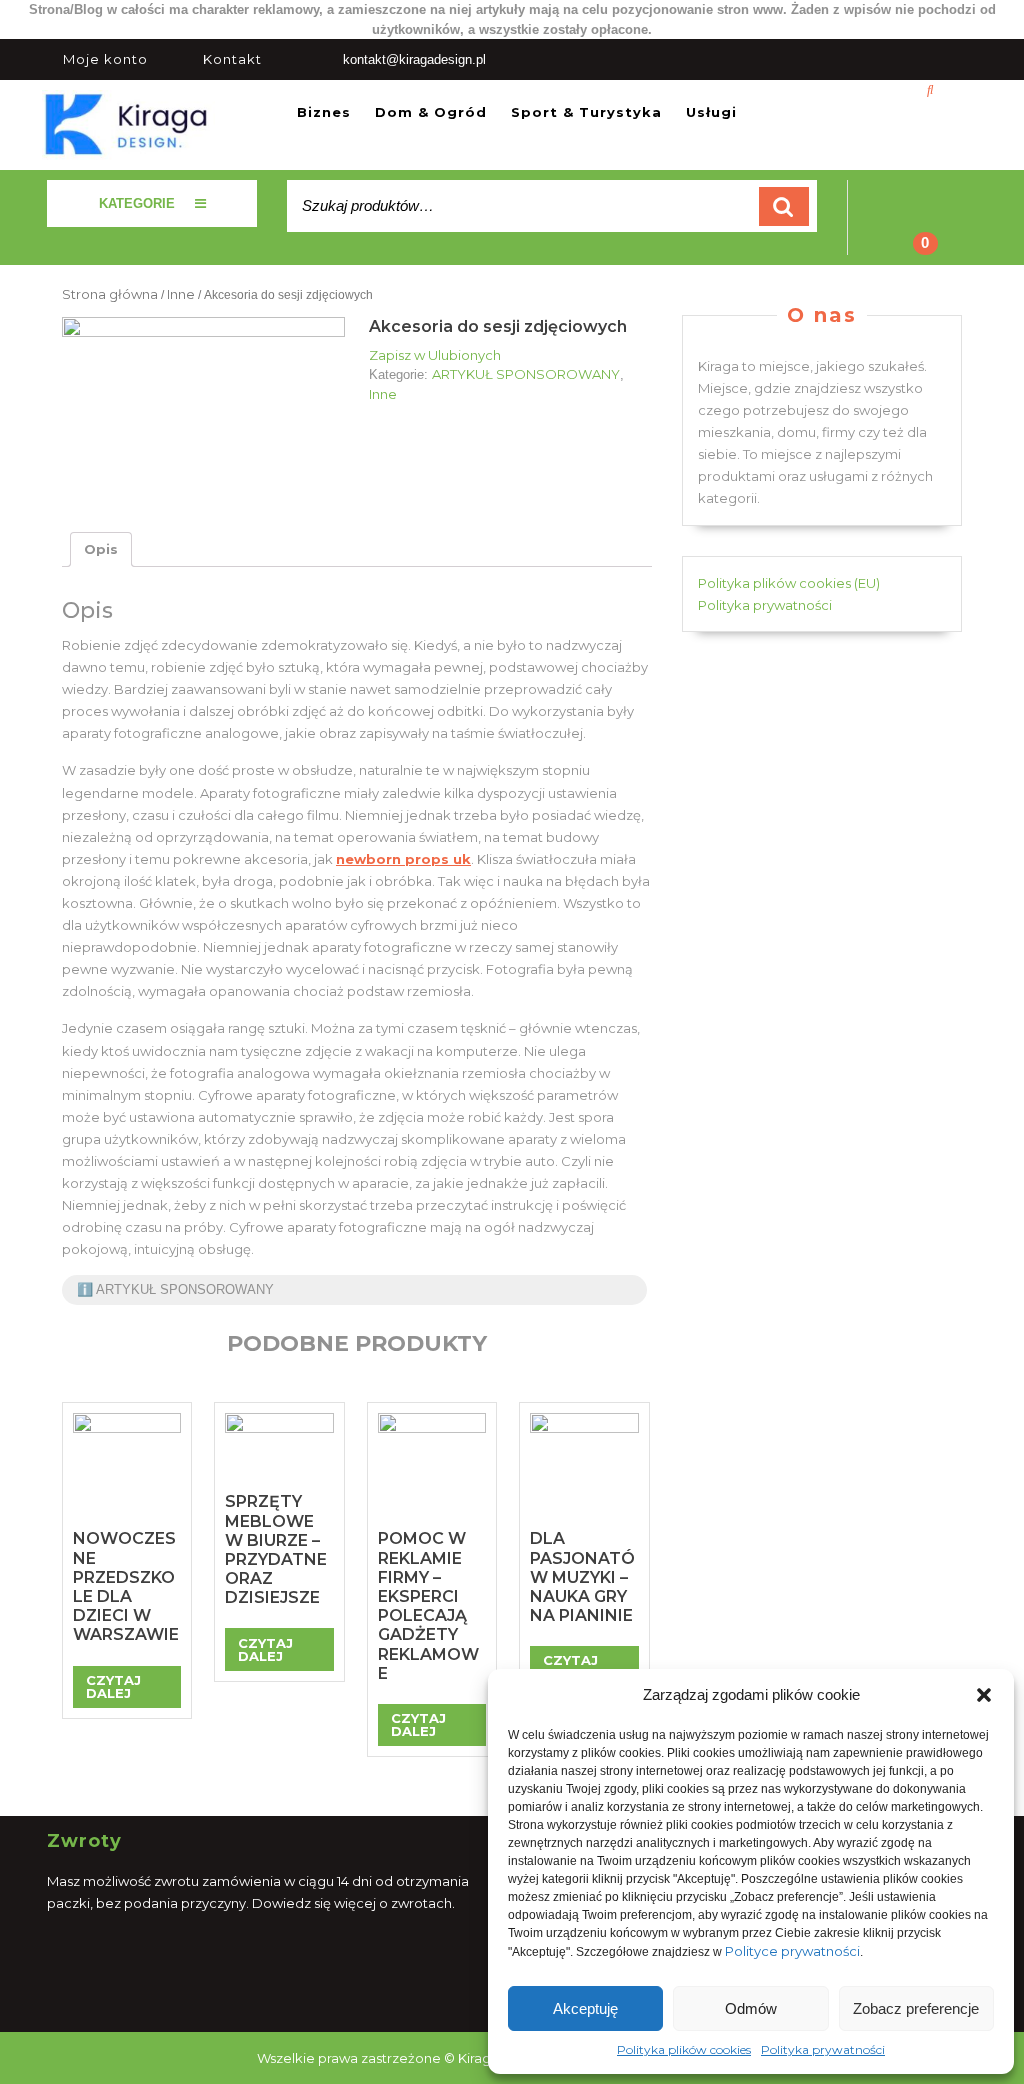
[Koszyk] (912, 230)
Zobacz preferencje (916, 2008)
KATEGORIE (137, 203)
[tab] (101, 549)
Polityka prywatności (823, 2049)
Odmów (751, 2008)
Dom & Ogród (431, 112)
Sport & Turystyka (586, 112)
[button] (984, 1695)
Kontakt (232, 59)
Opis (101, 549)
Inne (181, 294)
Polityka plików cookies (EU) (789, 583)
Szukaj (784, 207)
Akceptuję (585, 2008)
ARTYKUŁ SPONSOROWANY (526, 374)
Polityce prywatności (792, 1951)
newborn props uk (403, 859)
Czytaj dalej (113, 1686)
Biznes (324, 112)
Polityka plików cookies (684, 2049)
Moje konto (105, 59)
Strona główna (110, 294)
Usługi (711, 112)
